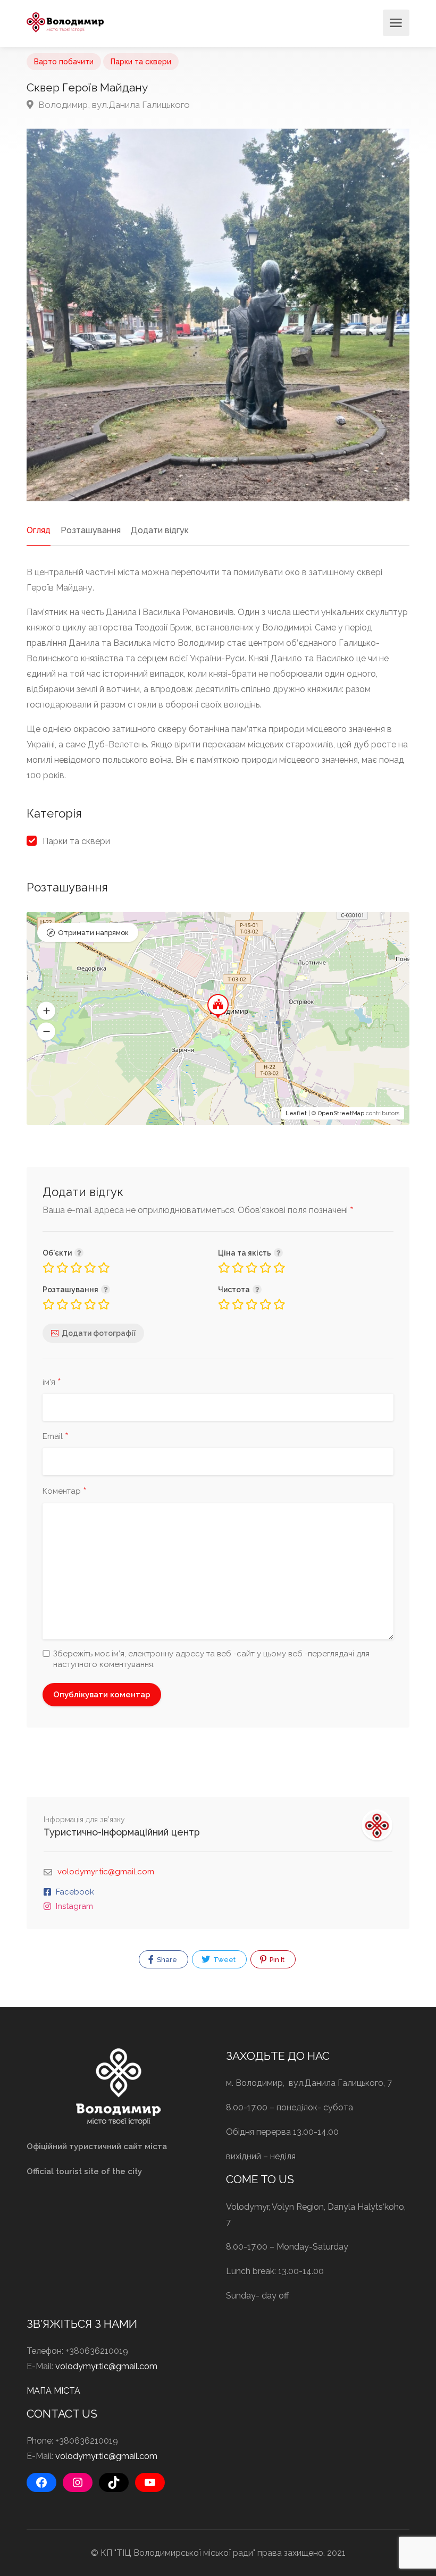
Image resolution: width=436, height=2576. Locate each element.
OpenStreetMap (341, 1113)
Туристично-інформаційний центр (122, 1832)
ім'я (52, 1383)
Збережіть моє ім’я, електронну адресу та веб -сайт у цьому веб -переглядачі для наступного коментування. (211, 1659)
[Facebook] (41, 2482)
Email (56, 1437)
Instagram (74, 1906)
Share (166, 1960)
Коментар (65, 1492)
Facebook (75, 1892)
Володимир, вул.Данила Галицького (113, 105)
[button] (46, 1011)
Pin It (276, 1960)
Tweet (224, 1960)
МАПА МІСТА (53, 2391)
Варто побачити (64, 62)
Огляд (39, 530)
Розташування (91, 530)
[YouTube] (150, 2482)
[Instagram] (78, 2482)
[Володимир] (65, 22)
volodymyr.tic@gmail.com (106, 1872)
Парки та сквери (141, 62)
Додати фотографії (99, 1333)
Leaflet (296, 1113)
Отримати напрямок (93, 933)
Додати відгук (160, 530)
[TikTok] (114, 2482)
